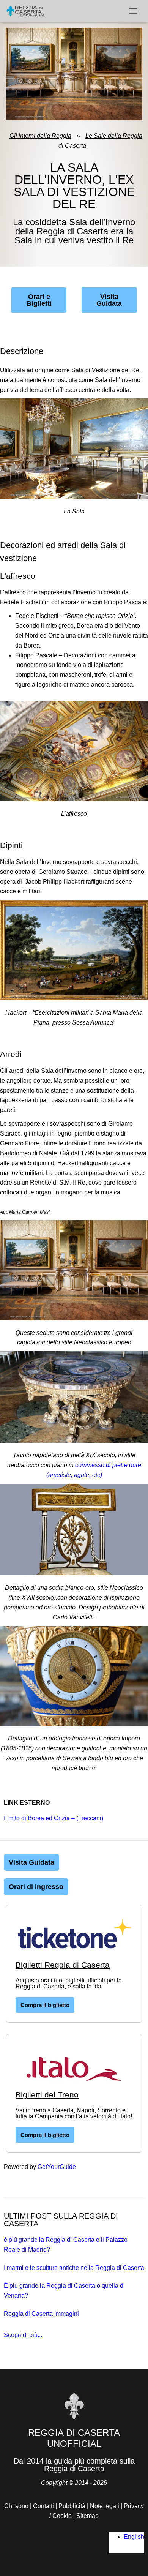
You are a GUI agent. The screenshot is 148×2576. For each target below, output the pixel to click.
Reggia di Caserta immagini (41, 2314)
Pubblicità (72, 2506)
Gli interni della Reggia (40, 136)
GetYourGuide (57, 2167)
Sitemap (87, 2516)
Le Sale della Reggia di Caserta (101, 141)
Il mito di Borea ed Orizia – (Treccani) (54, 1818)
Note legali (105, 2506)
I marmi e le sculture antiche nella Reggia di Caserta (74, 2268)
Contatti (43, 2506)
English (134, 2537)
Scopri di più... (23, 2335)
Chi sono (16, 2506)
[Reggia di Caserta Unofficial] (29, 11)
